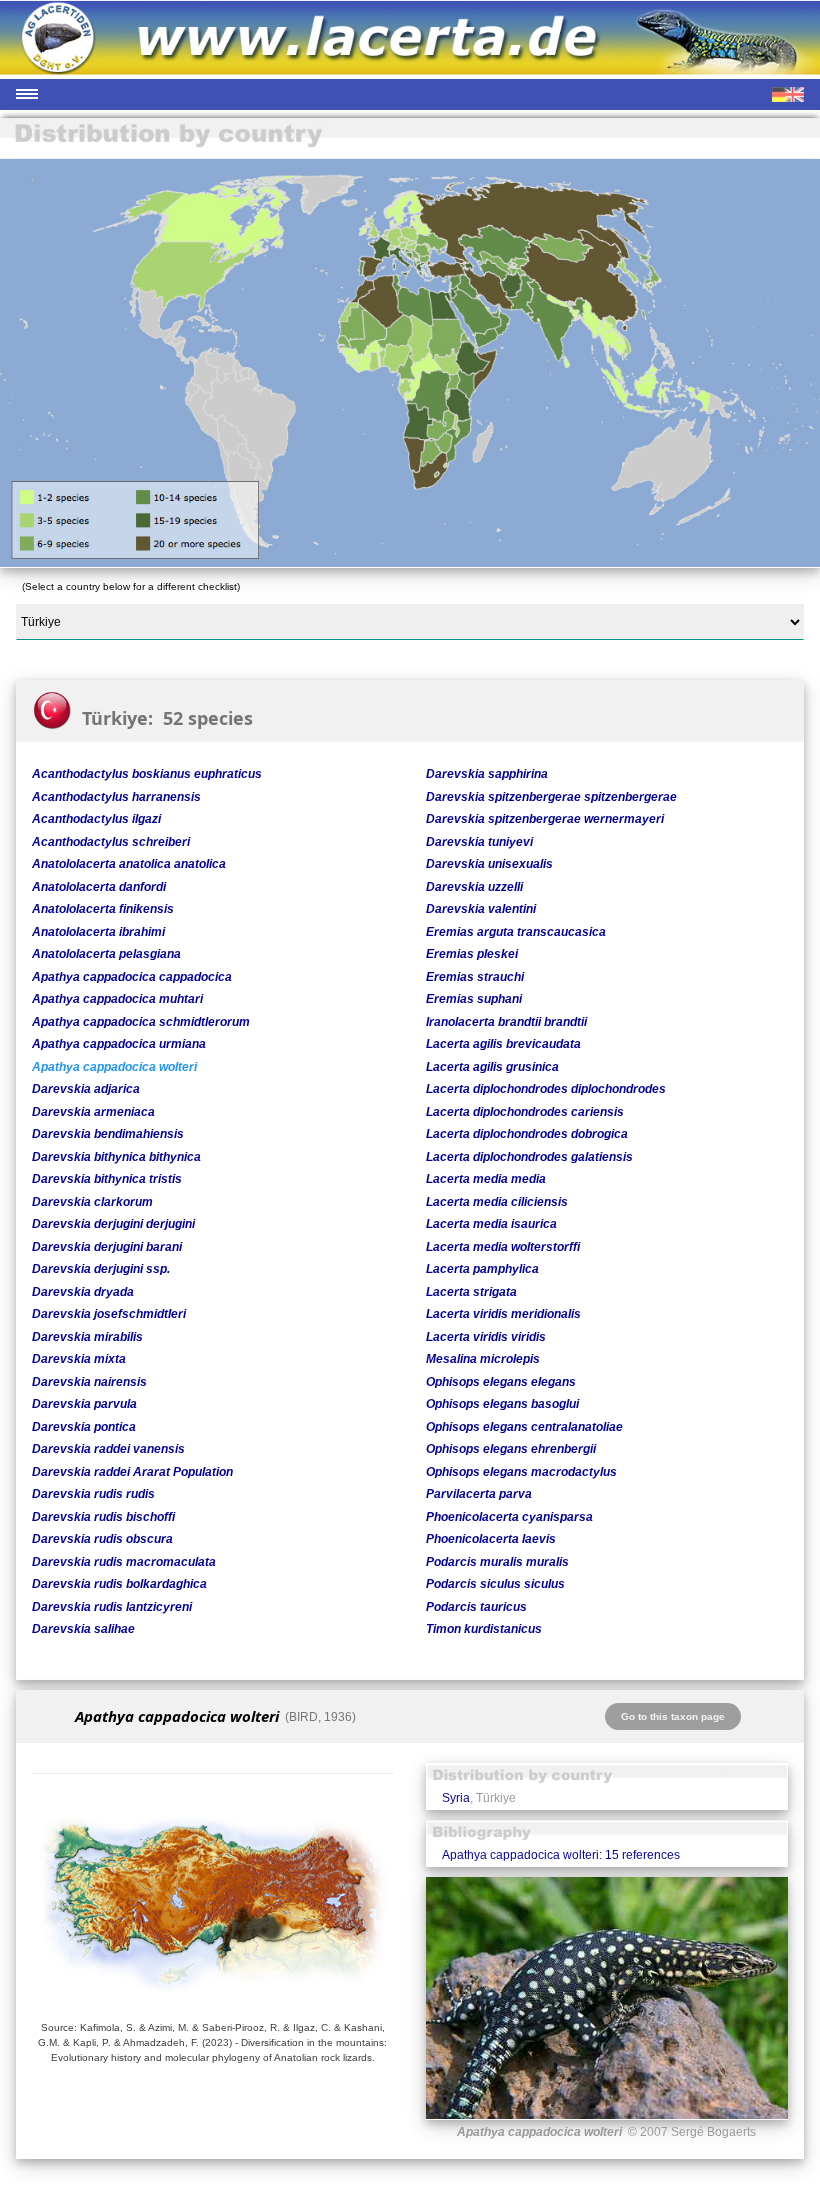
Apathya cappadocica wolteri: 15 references (561, 1855)
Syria (456, 1798)
